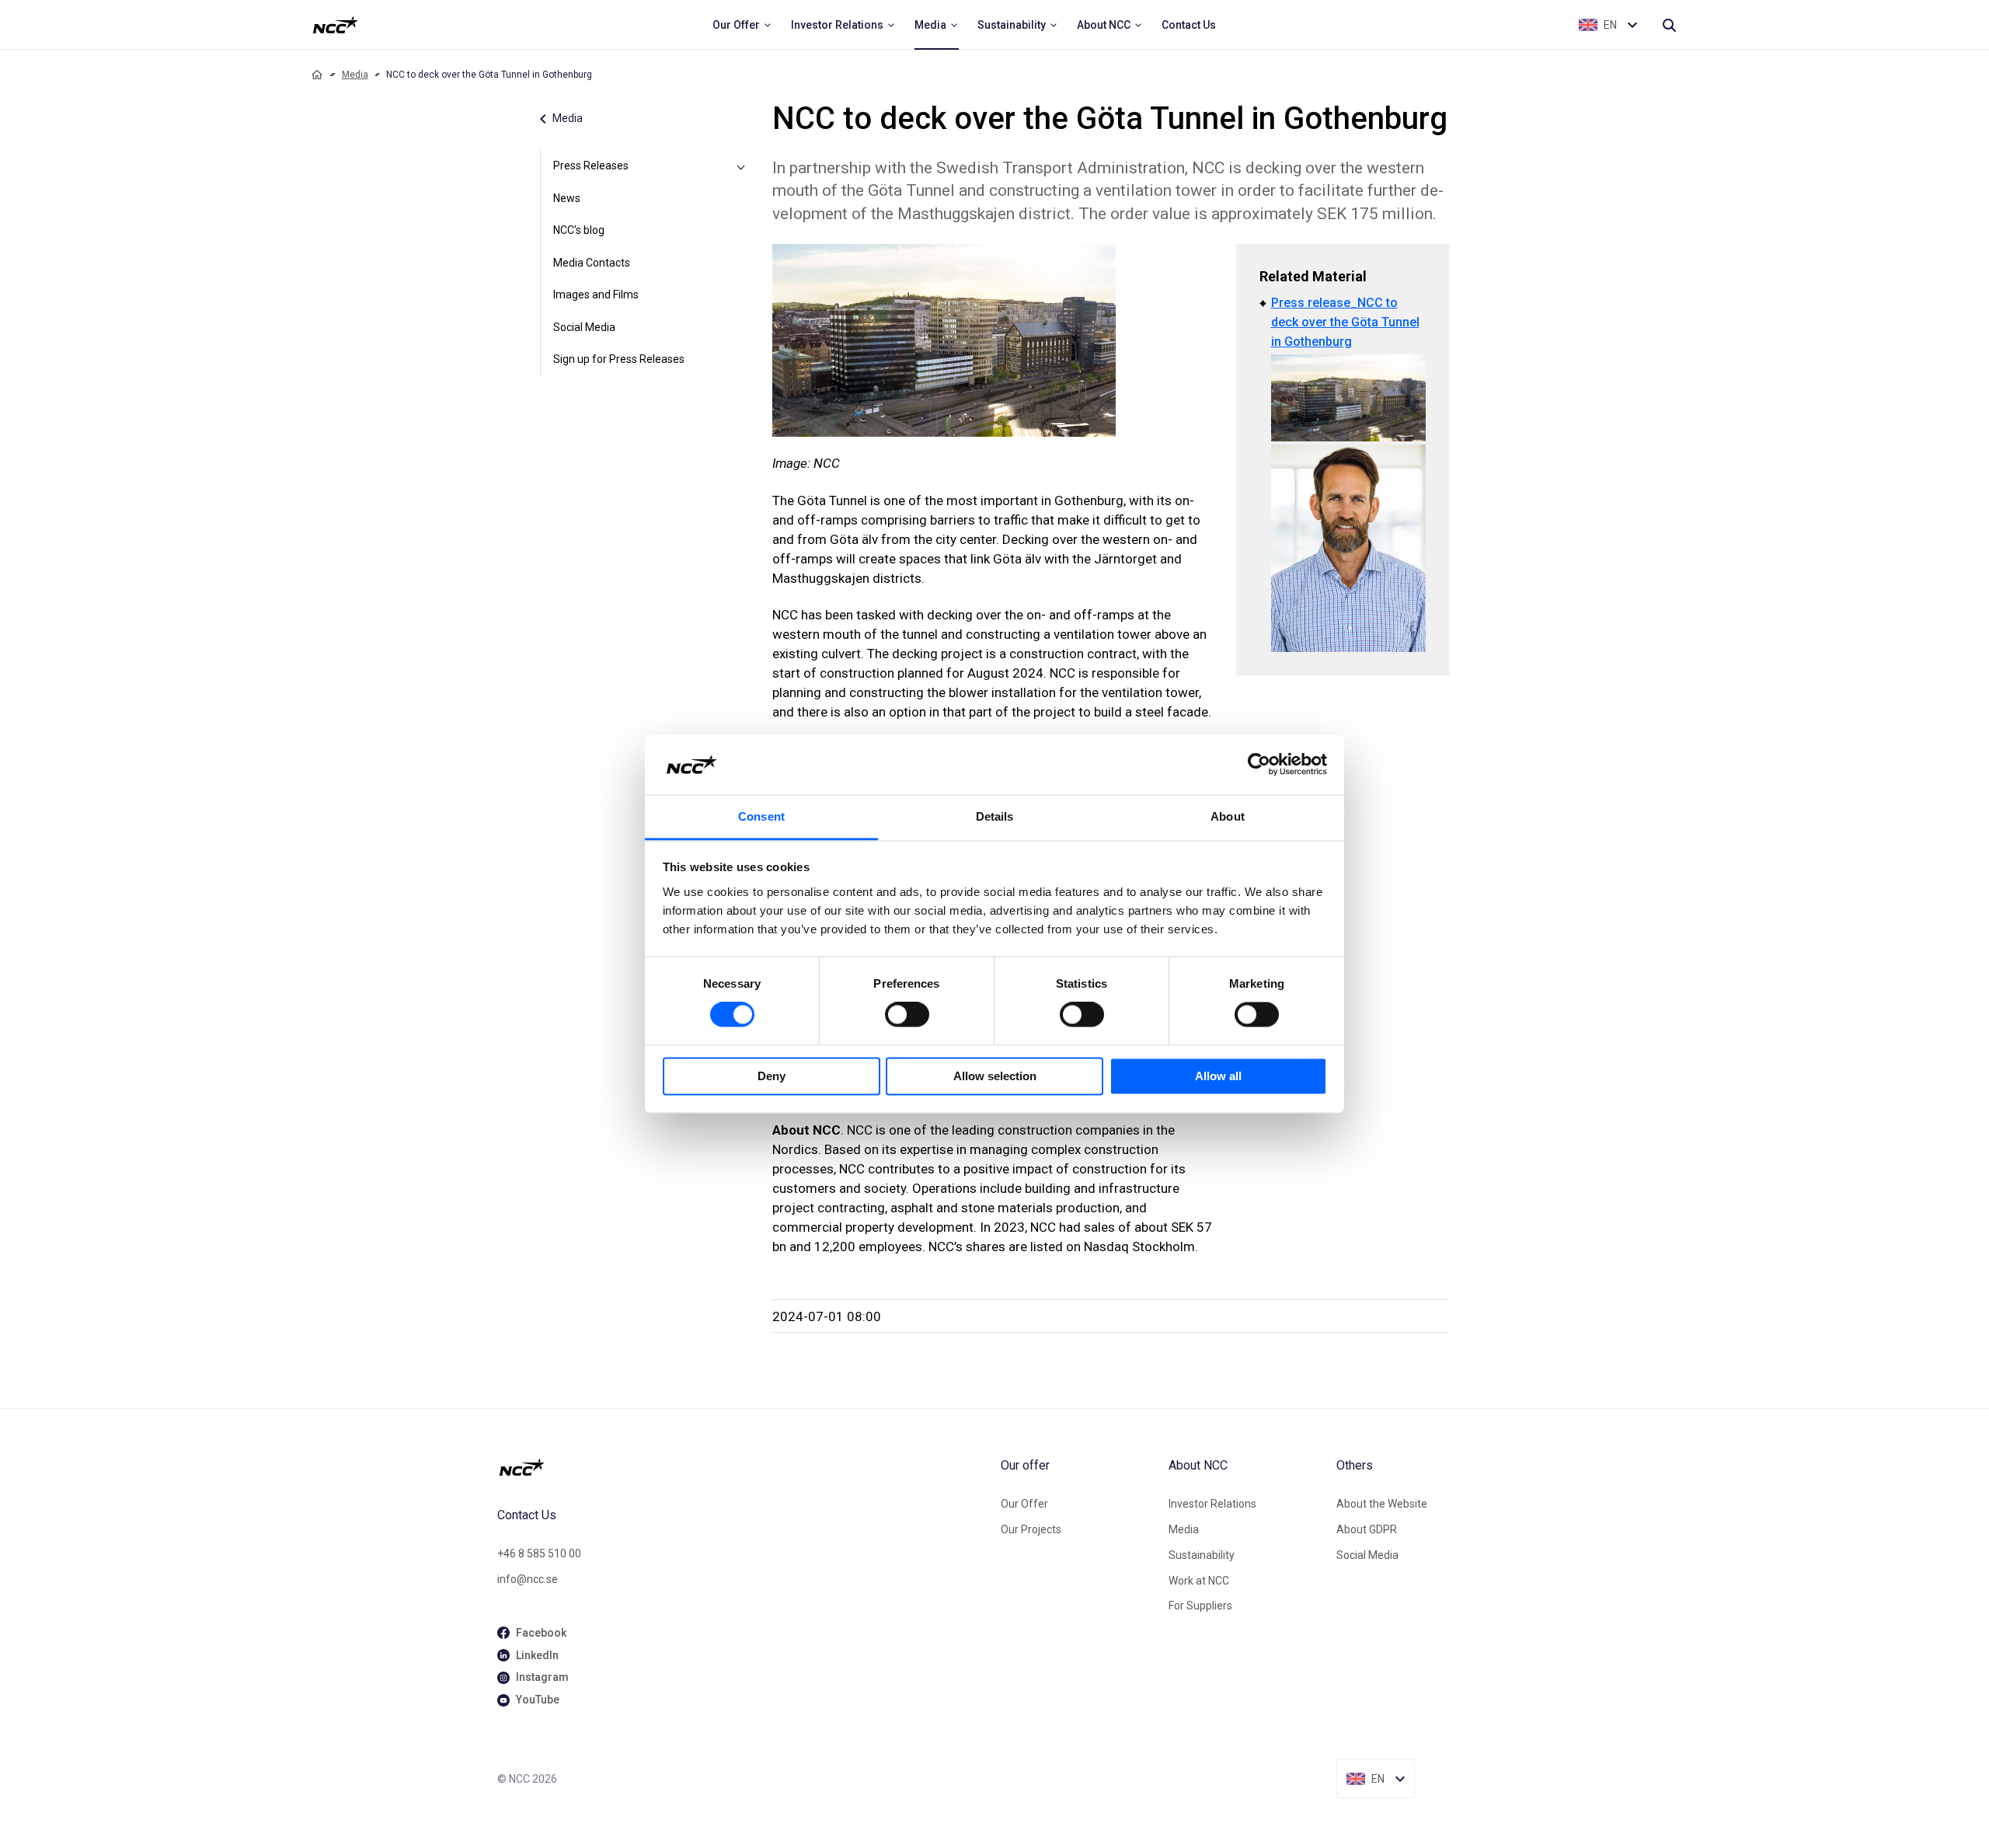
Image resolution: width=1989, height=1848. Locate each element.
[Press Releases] (741, 166)
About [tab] (1228, 816)
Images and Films (596, 295)
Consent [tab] (761, 816)
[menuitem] (742, 25)
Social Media (584, 327)
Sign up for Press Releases (619, 359)
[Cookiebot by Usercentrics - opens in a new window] (1259, 765)
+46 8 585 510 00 (539, 1553)
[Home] (317, 75)
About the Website (1382, 1504)
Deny (772, 1076)
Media (355, 75)
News (567, 198)
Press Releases (591, 166)
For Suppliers (1200, 1606)
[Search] (1669, 25)
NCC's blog (579, 230)
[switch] (907, 1015)
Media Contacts (592, 263)
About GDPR (1367, 1529)
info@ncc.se (528, 1579)
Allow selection (995, 1076)
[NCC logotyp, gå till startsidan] (743, 1467)
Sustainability (1202, 1555)
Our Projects (1031, 1529)
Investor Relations (1212, 1504)
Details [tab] (995, 816)
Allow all (1218, 1076)
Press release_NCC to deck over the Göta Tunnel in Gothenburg (1345, 322)
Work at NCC (1199, 1581)
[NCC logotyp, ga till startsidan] (335, 25)
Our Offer (1024, 1504)
